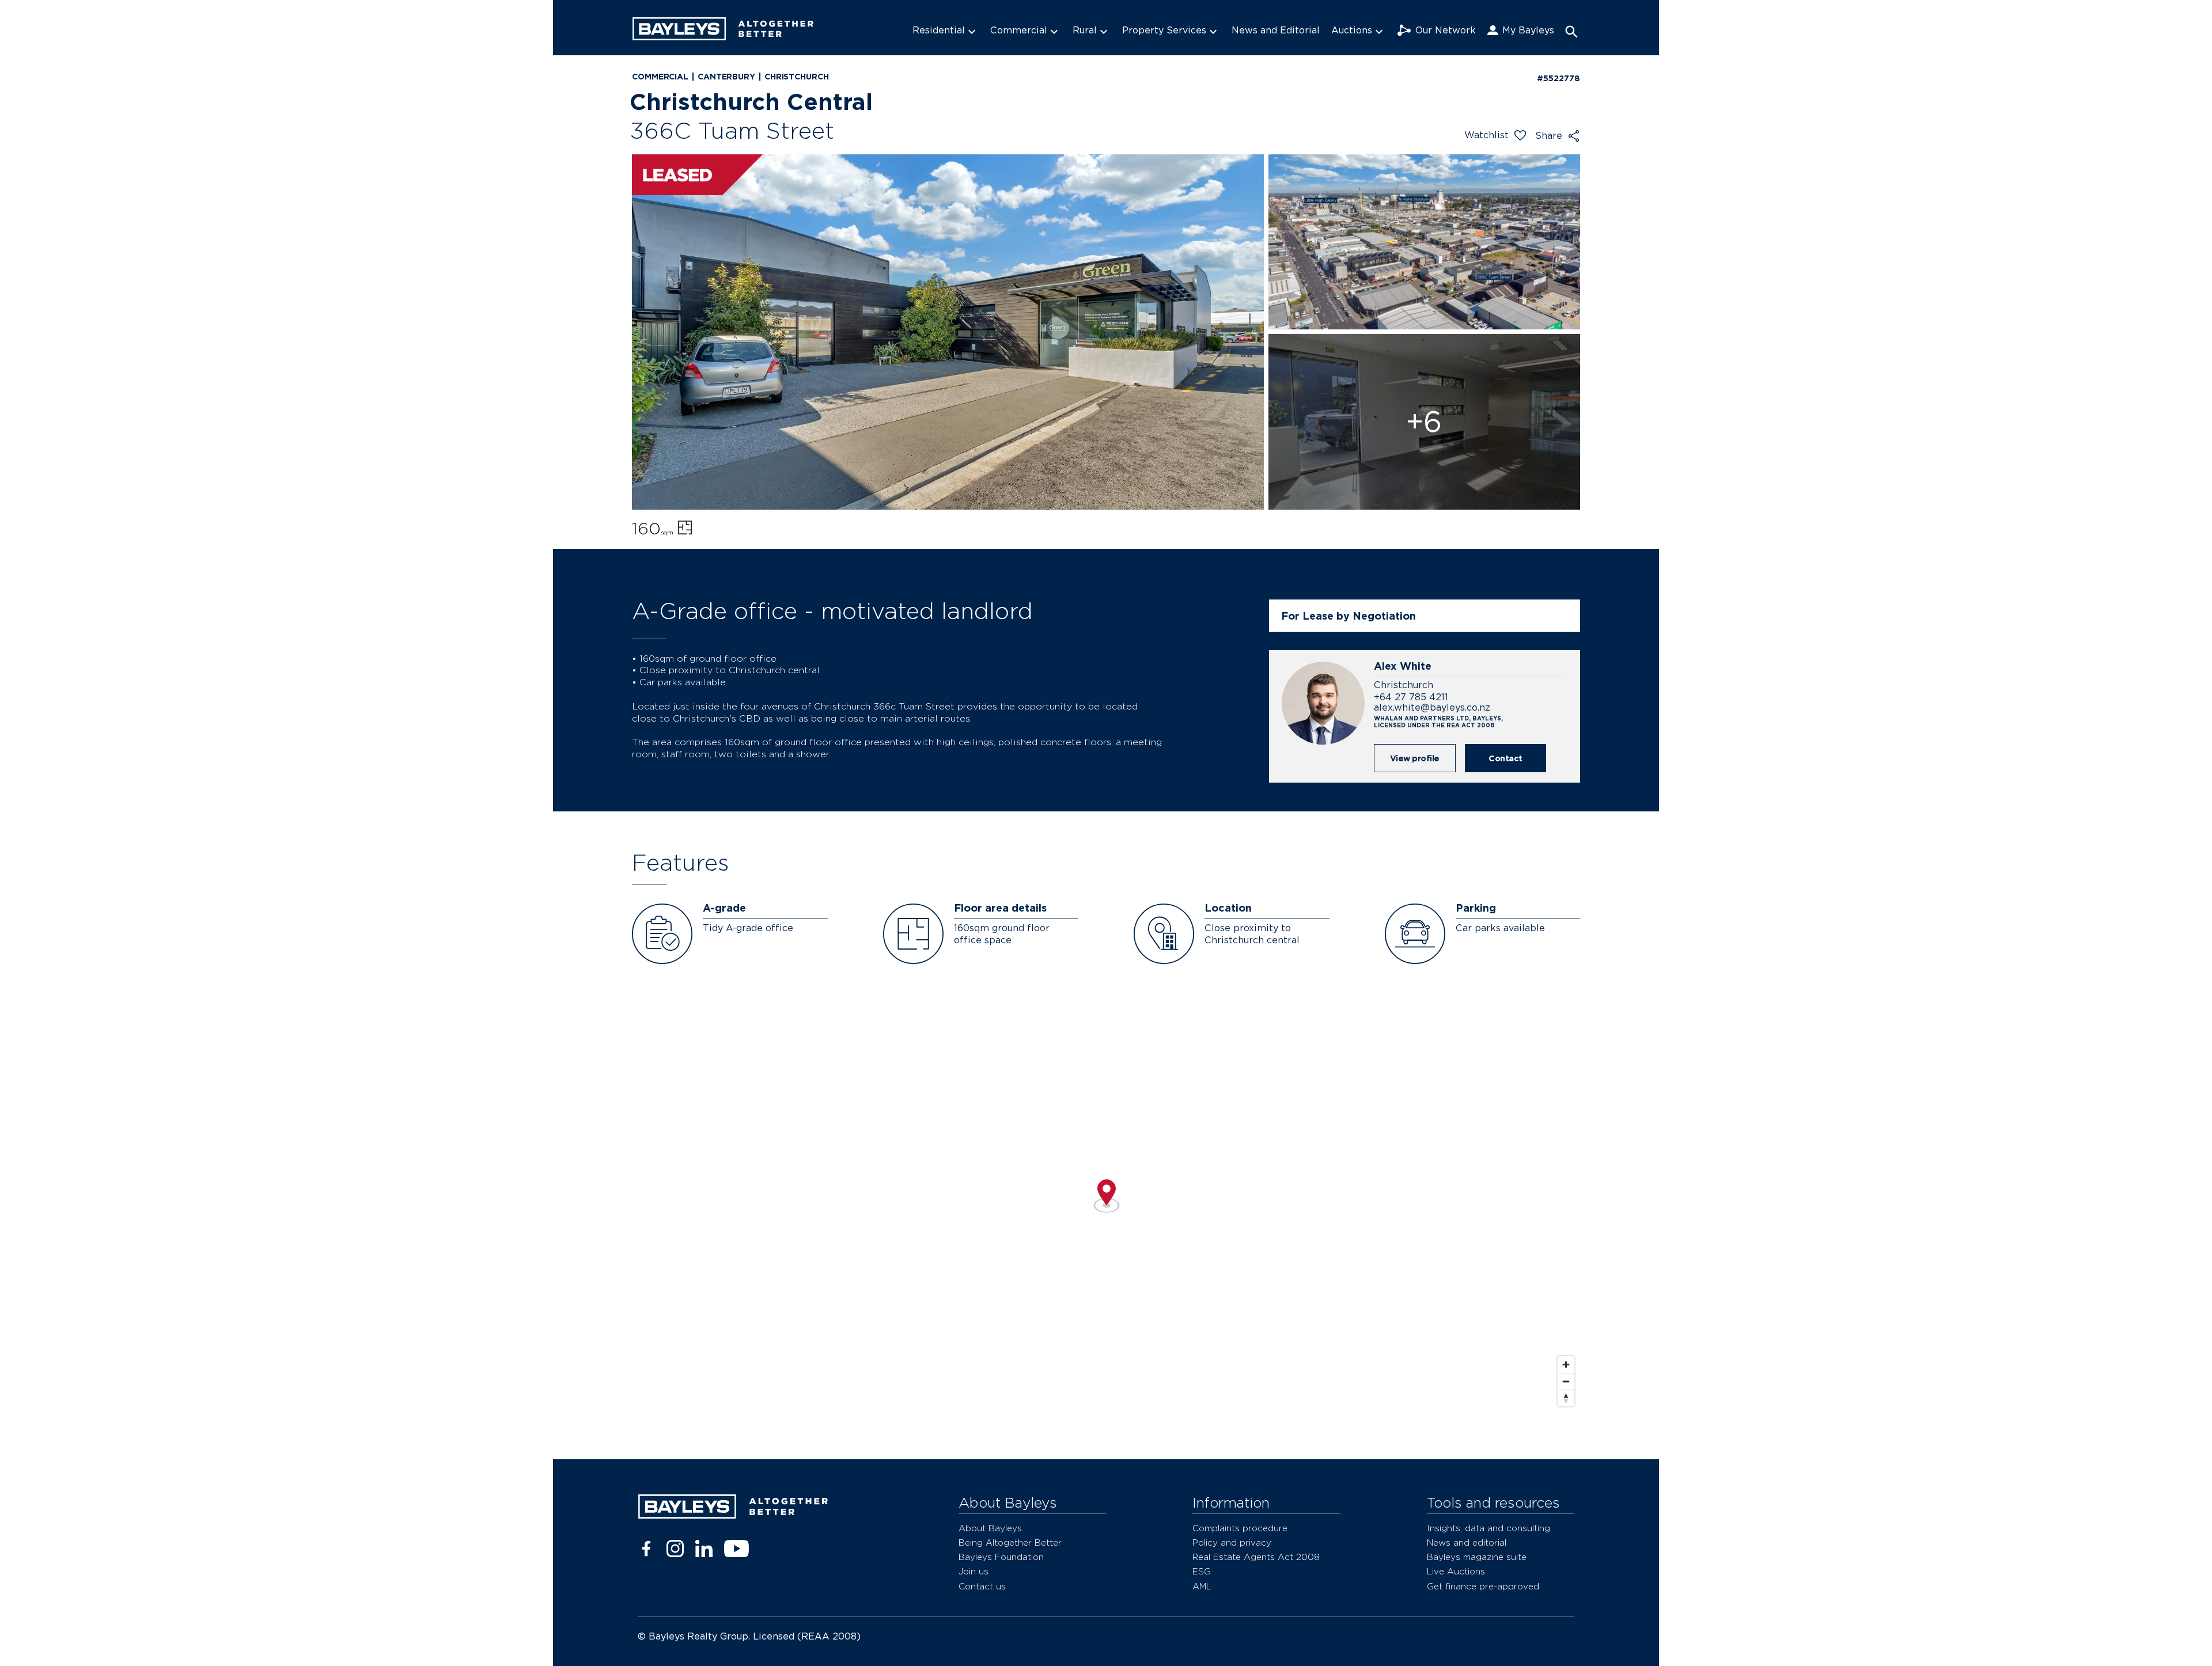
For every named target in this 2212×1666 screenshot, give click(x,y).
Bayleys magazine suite (1477, 1557)
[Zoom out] (1566, 1381)
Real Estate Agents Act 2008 (1256, 1557)
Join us (974, 1571)
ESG (1202, 1571)
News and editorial (1467, 1542)
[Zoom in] (1566, 1365)
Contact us (982, 1586)
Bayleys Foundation (1001, 1557)
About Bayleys (990, 1528)
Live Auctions (1456, 1571)
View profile (1415, 758)
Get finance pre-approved (1483, 1586)
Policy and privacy (1232, 1542)
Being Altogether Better (1010, 1542)
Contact (1505, 758)
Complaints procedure (1240, 1528)
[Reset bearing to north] (1566, 1398)
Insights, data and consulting (1488, 1528)
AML (1202, 1586)
